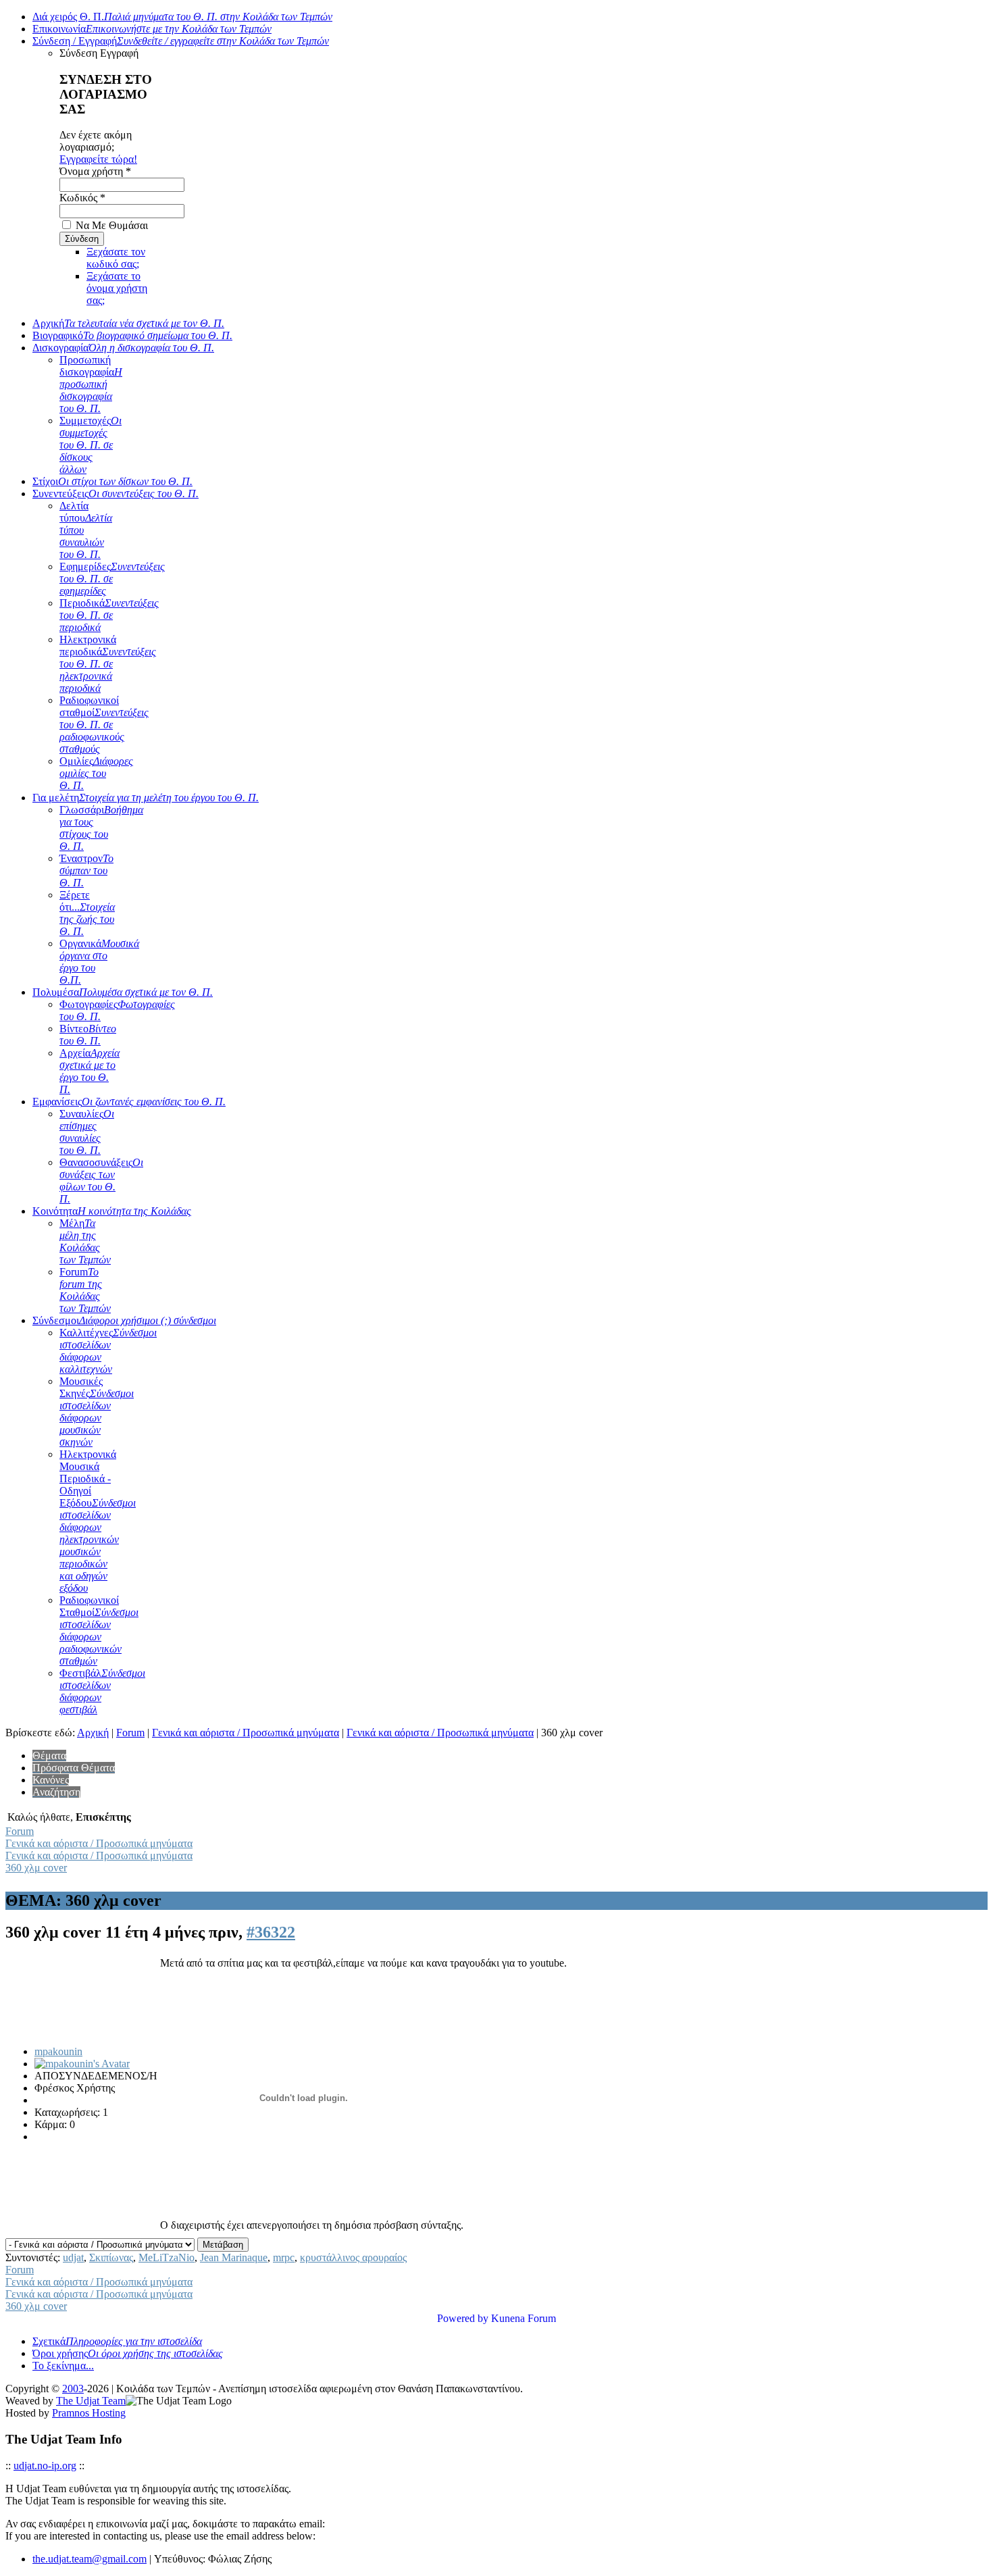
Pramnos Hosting (89, 2413)
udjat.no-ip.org (45, 2466)
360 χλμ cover (36, 1868)
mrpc (284, 2257)
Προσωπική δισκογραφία (91, 384)
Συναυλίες (87, 1132)
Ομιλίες (96, 773)
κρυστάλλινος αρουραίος (353, 2257)
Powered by (463, 2318)
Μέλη (85, 1241)
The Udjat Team (91, 2401)
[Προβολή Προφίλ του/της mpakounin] (82, 2064)
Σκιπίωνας (111, 2257)
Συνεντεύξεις (116, 494)
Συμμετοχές (91, 445)
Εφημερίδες (112, 579)
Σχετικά (117, 2341)
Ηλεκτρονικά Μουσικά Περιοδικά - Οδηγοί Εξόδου (98, 1521)
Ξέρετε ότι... (87, 913)
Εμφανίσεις (129, 1102)
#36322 (271, 1932)
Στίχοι (112, 481)
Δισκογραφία (123, 348)
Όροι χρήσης (128, 2353)
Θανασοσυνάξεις (101, 1181)
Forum (85, 1290)
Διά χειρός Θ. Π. (182, 17)
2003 (73, 2389)
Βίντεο (88, 1035)
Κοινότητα (112, 1211)
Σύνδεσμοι (124, 1320)
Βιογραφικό (132, 335)
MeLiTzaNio (167, 2257)
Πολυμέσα (123, 992)
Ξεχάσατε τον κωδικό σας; (116, 258)
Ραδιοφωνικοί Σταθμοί (99, 1631)
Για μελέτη (146, 798)
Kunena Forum (524, 2318)
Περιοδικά (109, 615)
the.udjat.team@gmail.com (90, 2559)
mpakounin (58, 2051)
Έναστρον (86, 870)
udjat (73, 2257)
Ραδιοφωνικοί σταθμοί (104, 725)
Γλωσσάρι (101, 828)
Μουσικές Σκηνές (97, 1412)
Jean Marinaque (234, 2257)
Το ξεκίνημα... (63, 2366)
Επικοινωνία (152, 29)
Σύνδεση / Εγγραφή (181, 41)
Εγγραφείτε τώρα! (98, 159)
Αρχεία (90, 1071)
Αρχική (128, 323)
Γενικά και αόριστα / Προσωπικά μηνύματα (246, 1733)
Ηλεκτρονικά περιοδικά (108, 664)
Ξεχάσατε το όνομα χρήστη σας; (117, 288)
